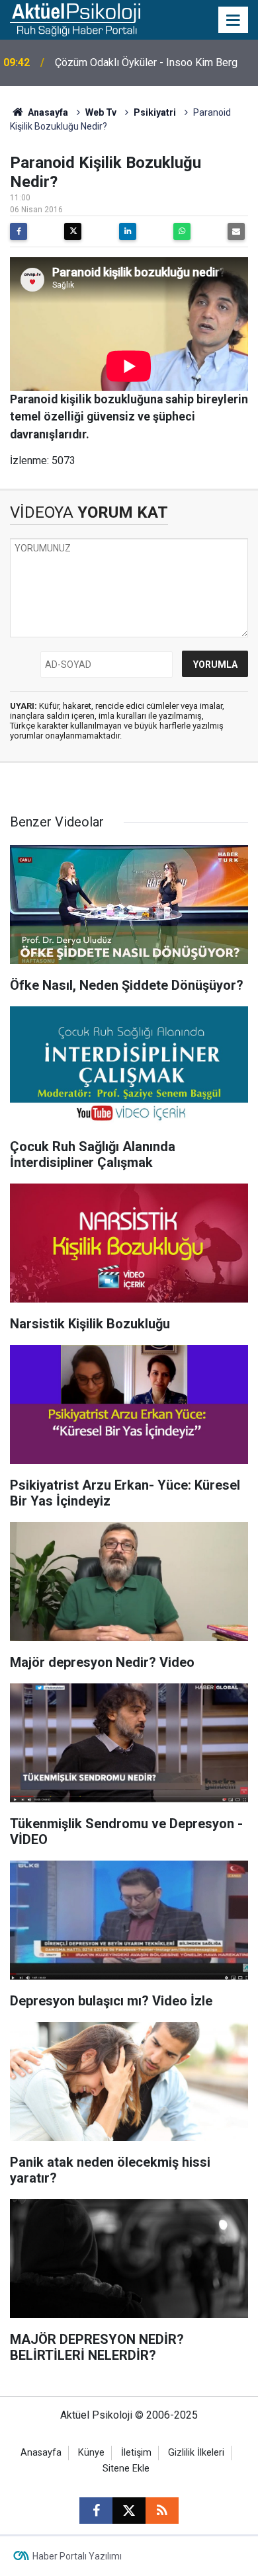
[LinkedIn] (128, 231)
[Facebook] (19, 231)
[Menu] (234, 20)
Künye (91, 2453)
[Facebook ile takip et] (96, 2511)
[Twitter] (73, 231)
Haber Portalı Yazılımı (77, 2556)
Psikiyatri (155, 112)
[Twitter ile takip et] (129, 2511)
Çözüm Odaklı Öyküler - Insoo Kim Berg (146, 62)
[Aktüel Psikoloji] (75, 19)
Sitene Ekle (126, 2469)
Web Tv (101, 112)
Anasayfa (47, 112)
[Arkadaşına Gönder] (236, 231)
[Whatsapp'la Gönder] (182, 231)
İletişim (136, 2453)
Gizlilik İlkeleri (196, 2453)
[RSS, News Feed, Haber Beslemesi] (162, 2511)
